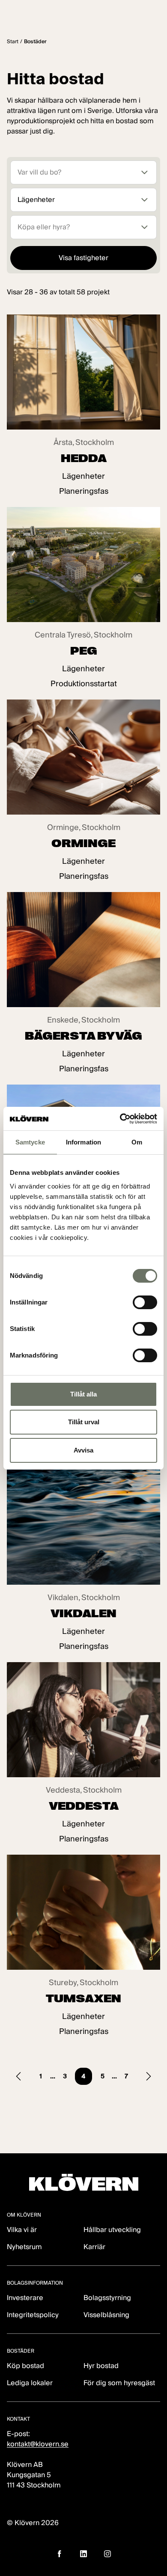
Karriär (94, 2247)
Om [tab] (137, 1142)
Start (13, 41)
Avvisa (83, 1450)
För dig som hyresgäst (119, 2383)
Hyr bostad (101, 2366)
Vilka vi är (22, 2230)
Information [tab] (83, 1142)
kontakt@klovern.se (38, 2444)
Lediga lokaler (30, 2383)
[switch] (145, 1302)
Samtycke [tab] (30, 1142)
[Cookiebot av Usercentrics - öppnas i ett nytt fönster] (120, 1119)
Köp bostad (25, 2366)
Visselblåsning (106, 2315)
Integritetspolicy (33, 2315)
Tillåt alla (83, 1394)
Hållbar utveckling (112, 2230)
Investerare (25, 2298)
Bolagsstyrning (107, 2298)
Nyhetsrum (24, 2247)
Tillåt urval (84, 1422)
